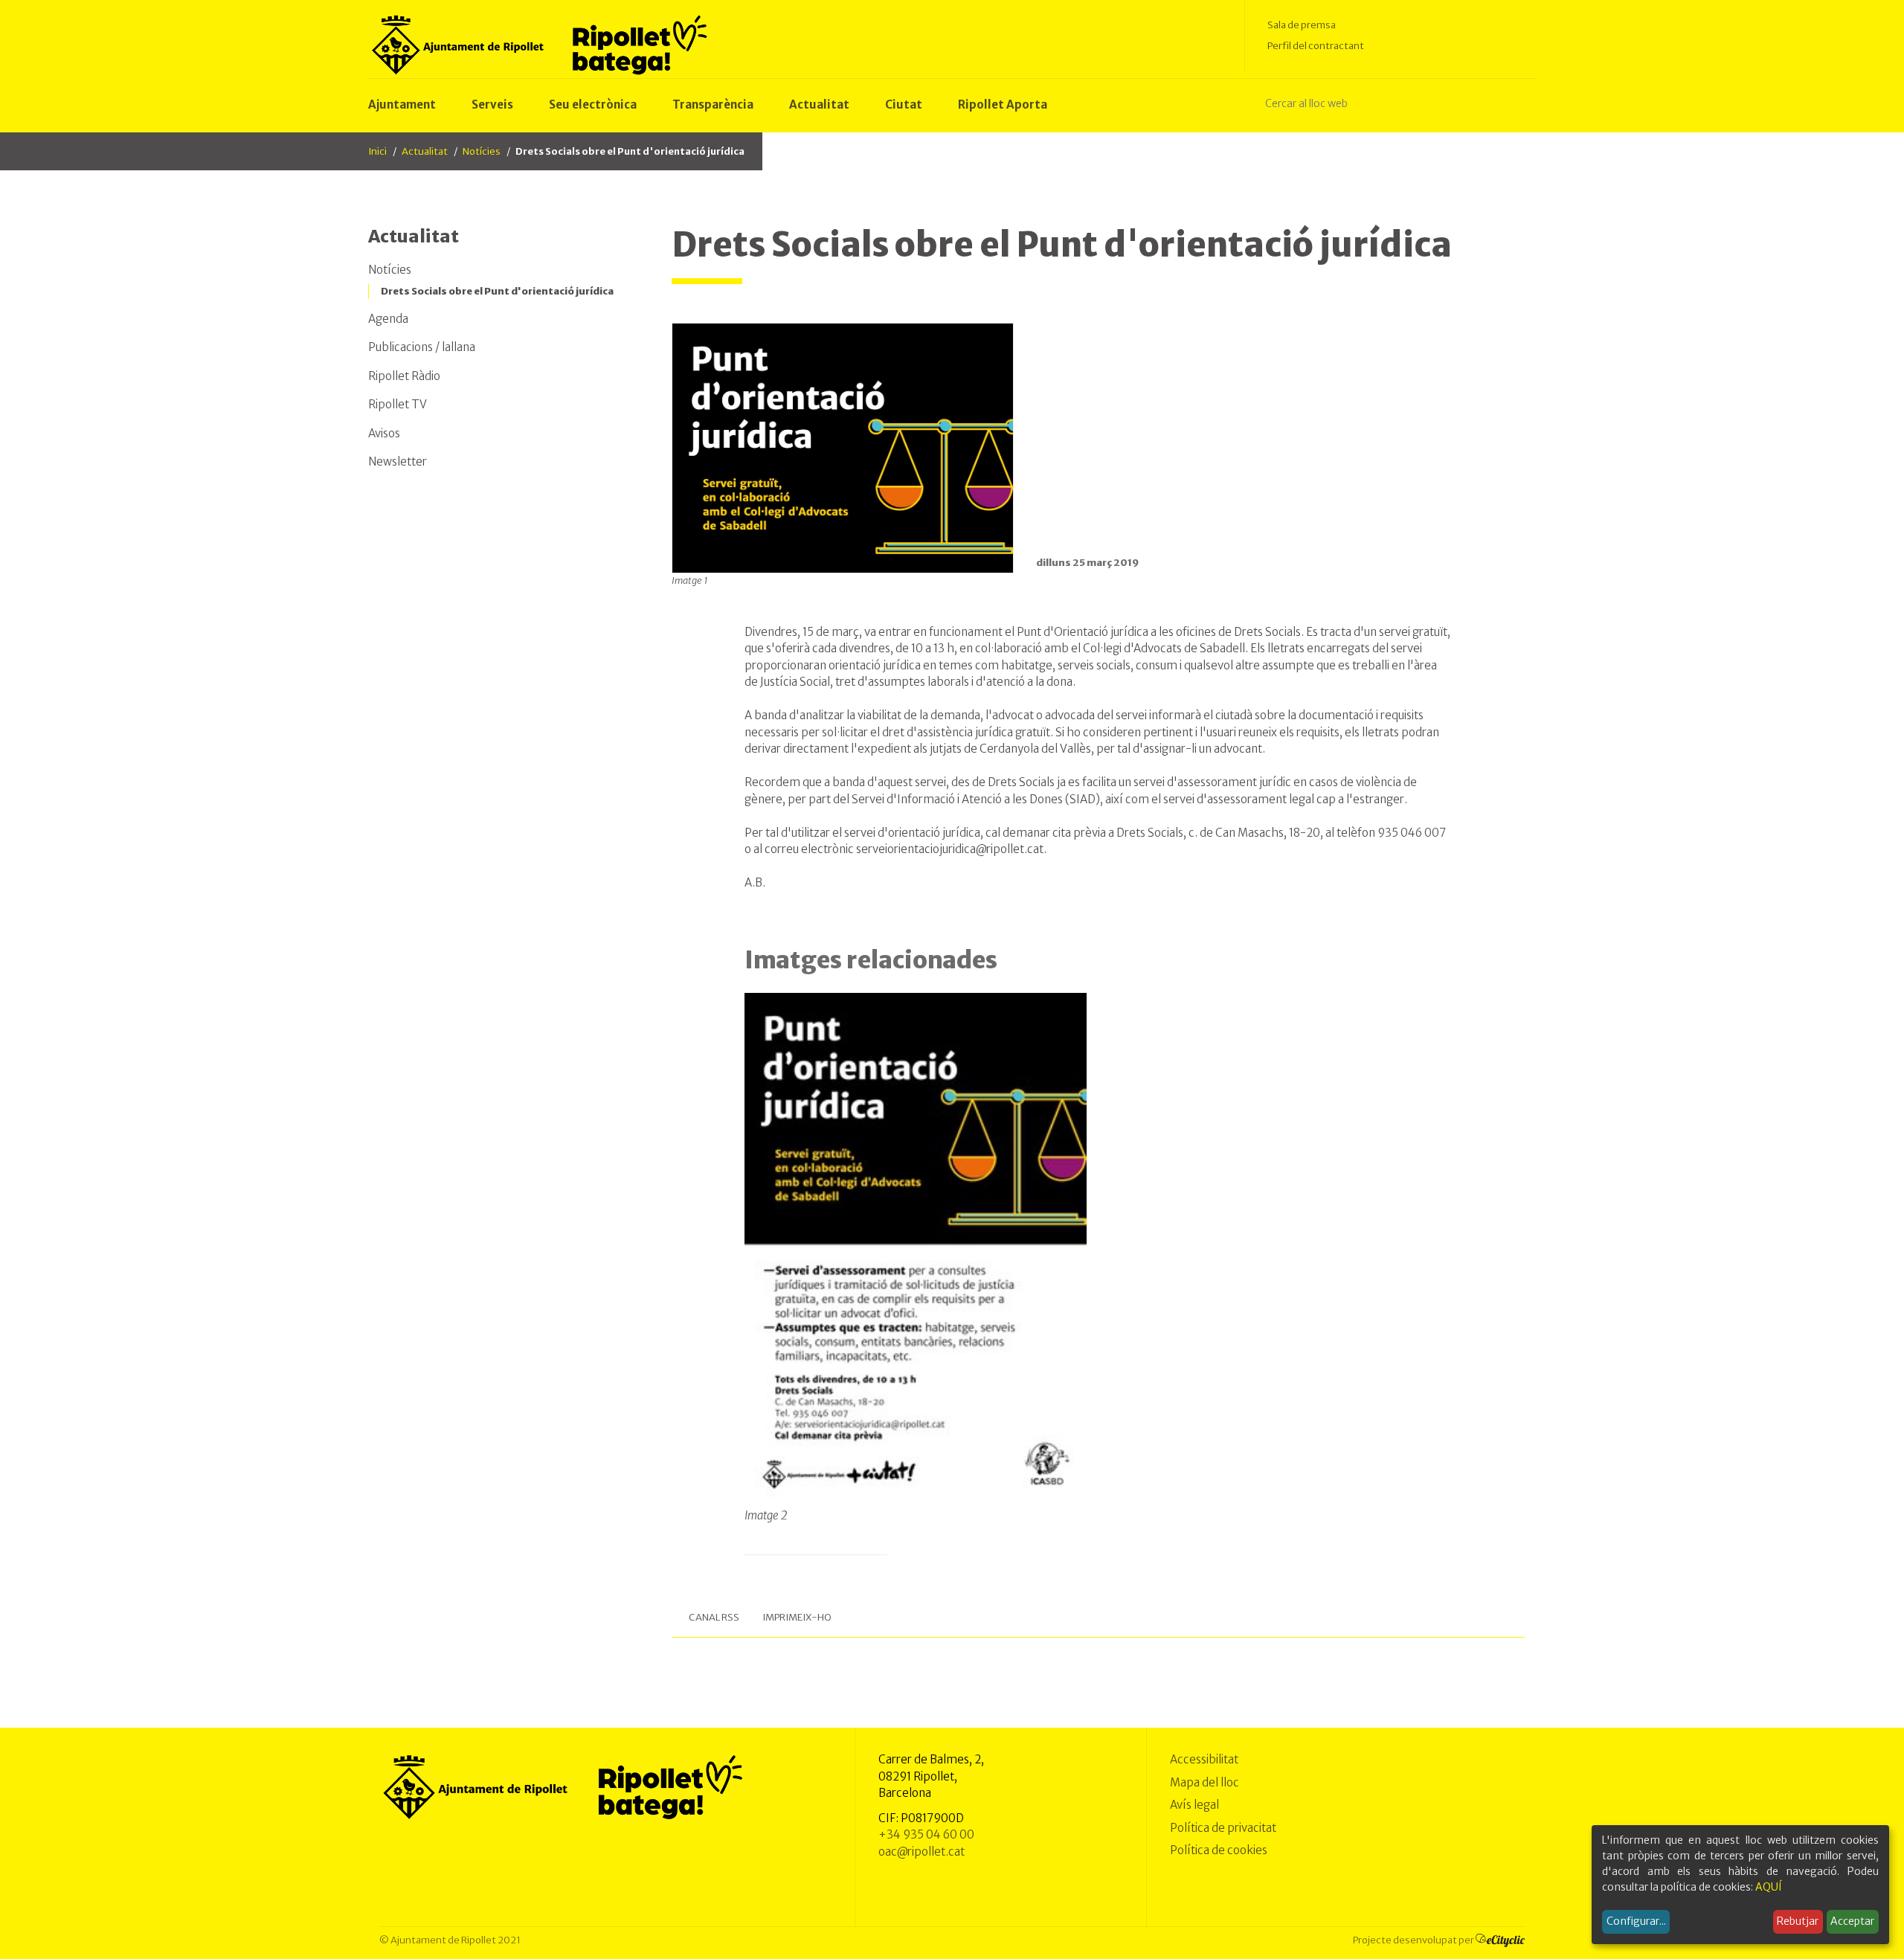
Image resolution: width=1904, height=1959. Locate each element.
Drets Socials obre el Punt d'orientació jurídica (497, 291)
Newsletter (398, 461)
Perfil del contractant (1316, 46)
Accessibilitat (1204, 1759)
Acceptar (1852, 1921)
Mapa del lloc (1205, 1782)
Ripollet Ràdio (404, 376)
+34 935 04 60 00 (926, 1834)
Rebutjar (1798, 1921)
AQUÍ (1769, 1887)
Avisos (384, 433)
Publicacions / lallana (422, 347)
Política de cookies (1219, 1850)
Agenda (388, 319)
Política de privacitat (1223, 1828)
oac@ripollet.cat (922, 1852)
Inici (377, 151)
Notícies (482, 151)
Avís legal (1194, 1805)
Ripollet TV (398, 404)
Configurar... (1636, 1921)
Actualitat (425, 151)
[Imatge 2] (916, 1249)
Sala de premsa (1302, 25)
